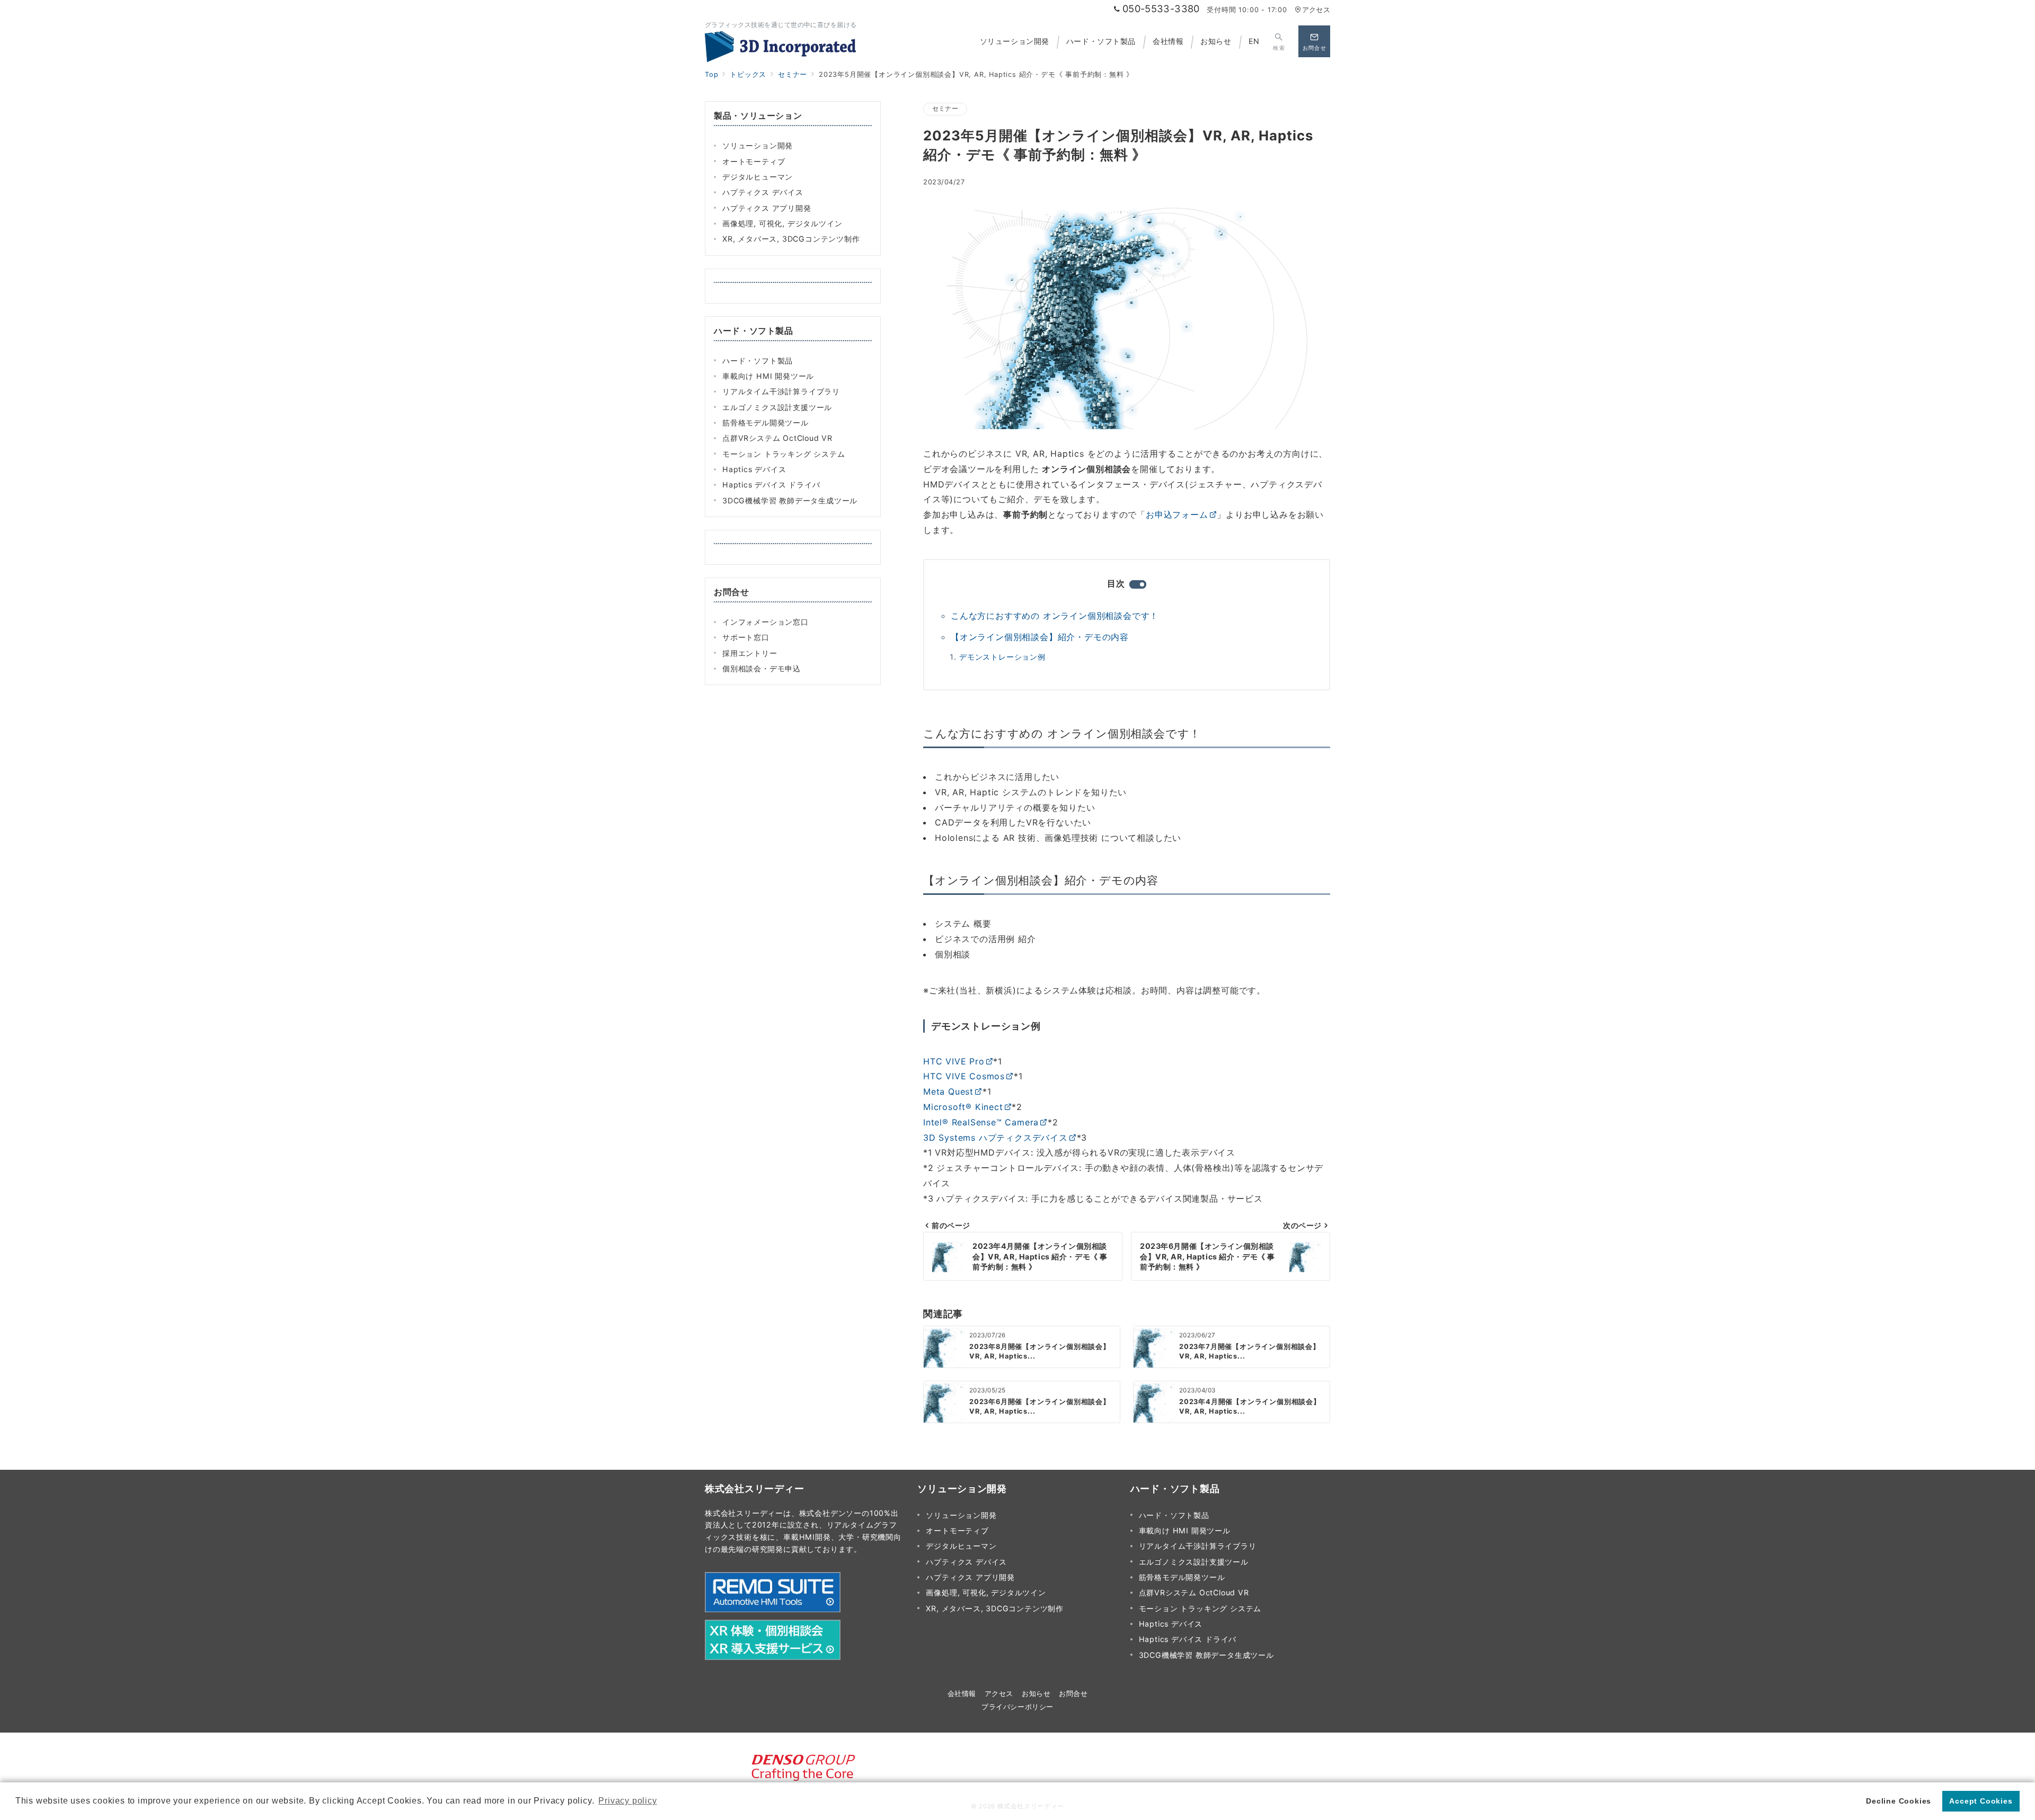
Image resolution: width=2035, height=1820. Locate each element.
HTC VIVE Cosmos (964, 1076)
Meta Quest (948, 1091)
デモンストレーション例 (1002, 657)
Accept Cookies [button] (1981, 1801)
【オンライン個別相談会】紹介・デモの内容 (1040, 637)
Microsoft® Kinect (963, 1107)
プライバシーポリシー (1017, 1707)
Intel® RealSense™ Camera (981, 1122)
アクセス (1316, 10)
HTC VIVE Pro (954, 1061)
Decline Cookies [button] (1899, 1801)
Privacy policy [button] (627, 1801)
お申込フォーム (1177, 514)
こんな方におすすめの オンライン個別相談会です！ (1055, 616)
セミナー (945, 109)
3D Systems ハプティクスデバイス (996, 1138)
